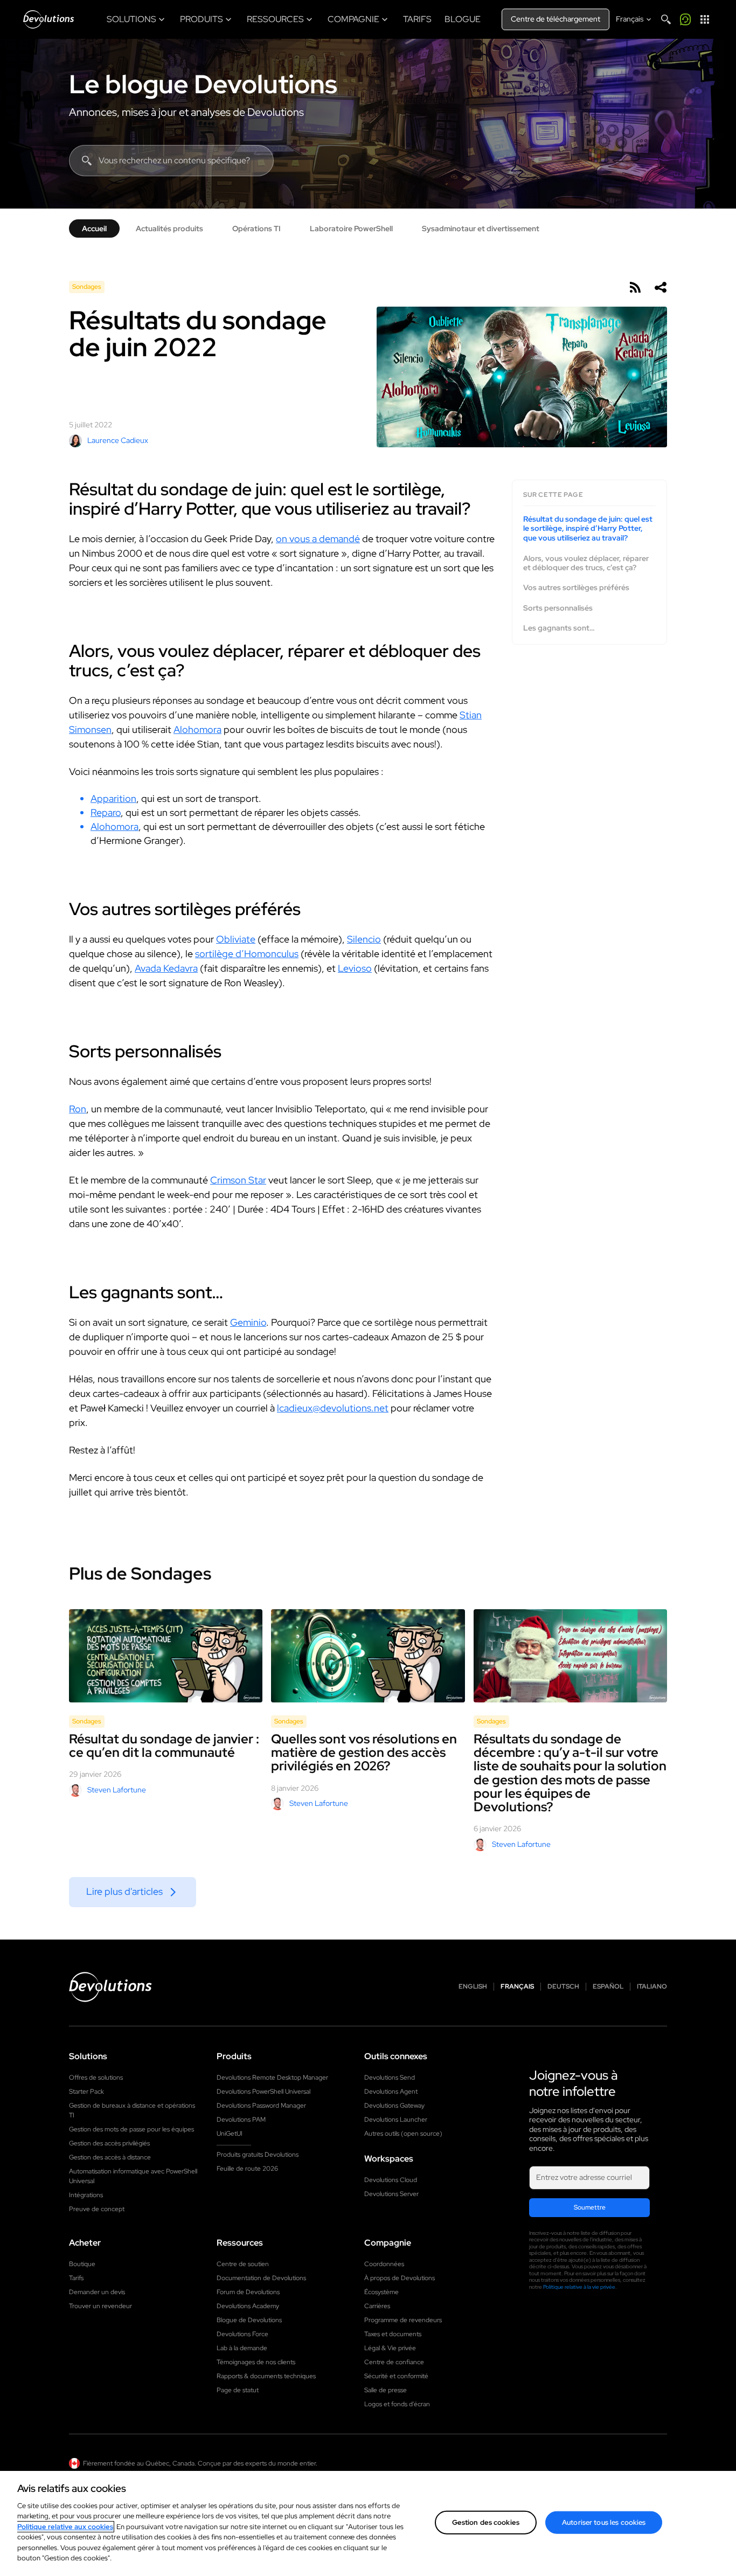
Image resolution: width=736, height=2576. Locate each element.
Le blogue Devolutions (203, 84)
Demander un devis (97, 2292)
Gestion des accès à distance (110, 2157)
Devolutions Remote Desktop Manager (272, 2078)
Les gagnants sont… (559, 628)
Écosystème (381, 2292)
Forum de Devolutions (248, 2292)
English (473, 1987)
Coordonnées (384, 2264)
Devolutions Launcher (396, 2120)
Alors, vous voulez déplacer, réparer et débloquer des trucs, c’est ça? (586, 563)
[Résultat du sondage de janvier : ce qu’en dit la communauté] (166, 1656)
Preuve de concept (97, 2209)
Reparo (106, 812)
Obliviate (236, 939)
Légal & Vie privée (390, 2348)
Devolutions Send (390, 2078)
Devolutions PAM (241, 2120)
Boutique (82, 2264)
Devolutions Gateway (394, 2106)
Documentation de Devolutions (261, 2278)
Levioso (355, 968)
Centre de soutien (243, 2264)
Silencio (364, 939)
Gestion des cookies (486, 2522)
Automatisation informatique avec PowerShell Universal (133, 2176)
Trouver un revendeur (100, 2306)
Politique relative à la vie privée (579, 2287)
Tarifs (76, 2278)
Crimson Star (238, 1180)
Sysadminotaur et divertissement (481, 228)
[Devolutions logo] (110, 1987)
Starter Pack (86, 2092)
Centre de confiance (394, 2362)
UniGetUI (230, 2134)
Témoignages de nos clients (256, 2362)
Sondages (87, 287)
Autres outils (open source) (403, 2134)
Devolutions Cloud (391, 2180)
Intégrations (86, 2195)
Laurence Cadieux (118, 440)
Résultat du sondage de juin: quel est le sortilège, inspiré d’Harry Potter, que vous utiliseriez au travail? (588, 529)
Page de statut (238, 2390)
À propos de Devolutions (400, 2278)
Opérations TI (256, 228)
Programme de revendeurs (403, 2320)
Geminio (248, 1322)
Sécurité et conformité (396, 2376)
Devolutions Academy (248, 2306)
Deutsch (563, 1987)
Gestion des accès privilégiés (109, 2143)
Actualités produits (169, 228)
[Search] (666, 19)
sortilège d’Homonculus (247, 954)
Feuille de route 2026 (247, 2169)
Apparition (113, 798)
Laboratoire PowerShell (351, 228)
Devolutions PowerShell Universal (263, 2092)
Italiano (652, 1987)
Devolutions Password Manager (261, 2106)
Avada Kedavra (166, 968)
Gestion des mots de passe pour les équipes (131, 2129)
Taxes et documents (393, 2334)
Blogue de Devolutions (249, 2320)
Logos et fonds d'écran (397, 2404)
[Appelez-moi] (685, 19)
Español (608, 1987)
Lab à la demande (242, 2348)
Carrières (377, 2306)
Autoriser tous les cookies (604, 2522)
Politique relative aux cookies (65, 2527)
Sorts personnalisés (558, 608)
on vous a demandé (318, 539)
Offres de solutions (96, 2078)
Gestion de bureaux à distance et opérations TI (132, 2110)
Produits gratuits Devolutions (258, 2155)
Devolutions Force (242, 2334)
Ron (78, 1109)
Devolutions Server (391, 2194)
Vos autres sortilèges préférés (576, 588)
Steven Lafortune (117, 1790)
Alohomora (197, 729)
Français (517, 1987)
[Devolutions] (48, 19)
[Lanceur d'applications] (705, 19)
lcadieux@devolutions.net (333, 1408)
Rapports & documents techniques (266, 2376)
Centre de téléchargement (556, 19)
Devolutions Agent (391, 2092)
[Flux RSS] (635, 287)
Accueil (94, 228)
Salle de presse (386, 2390)
